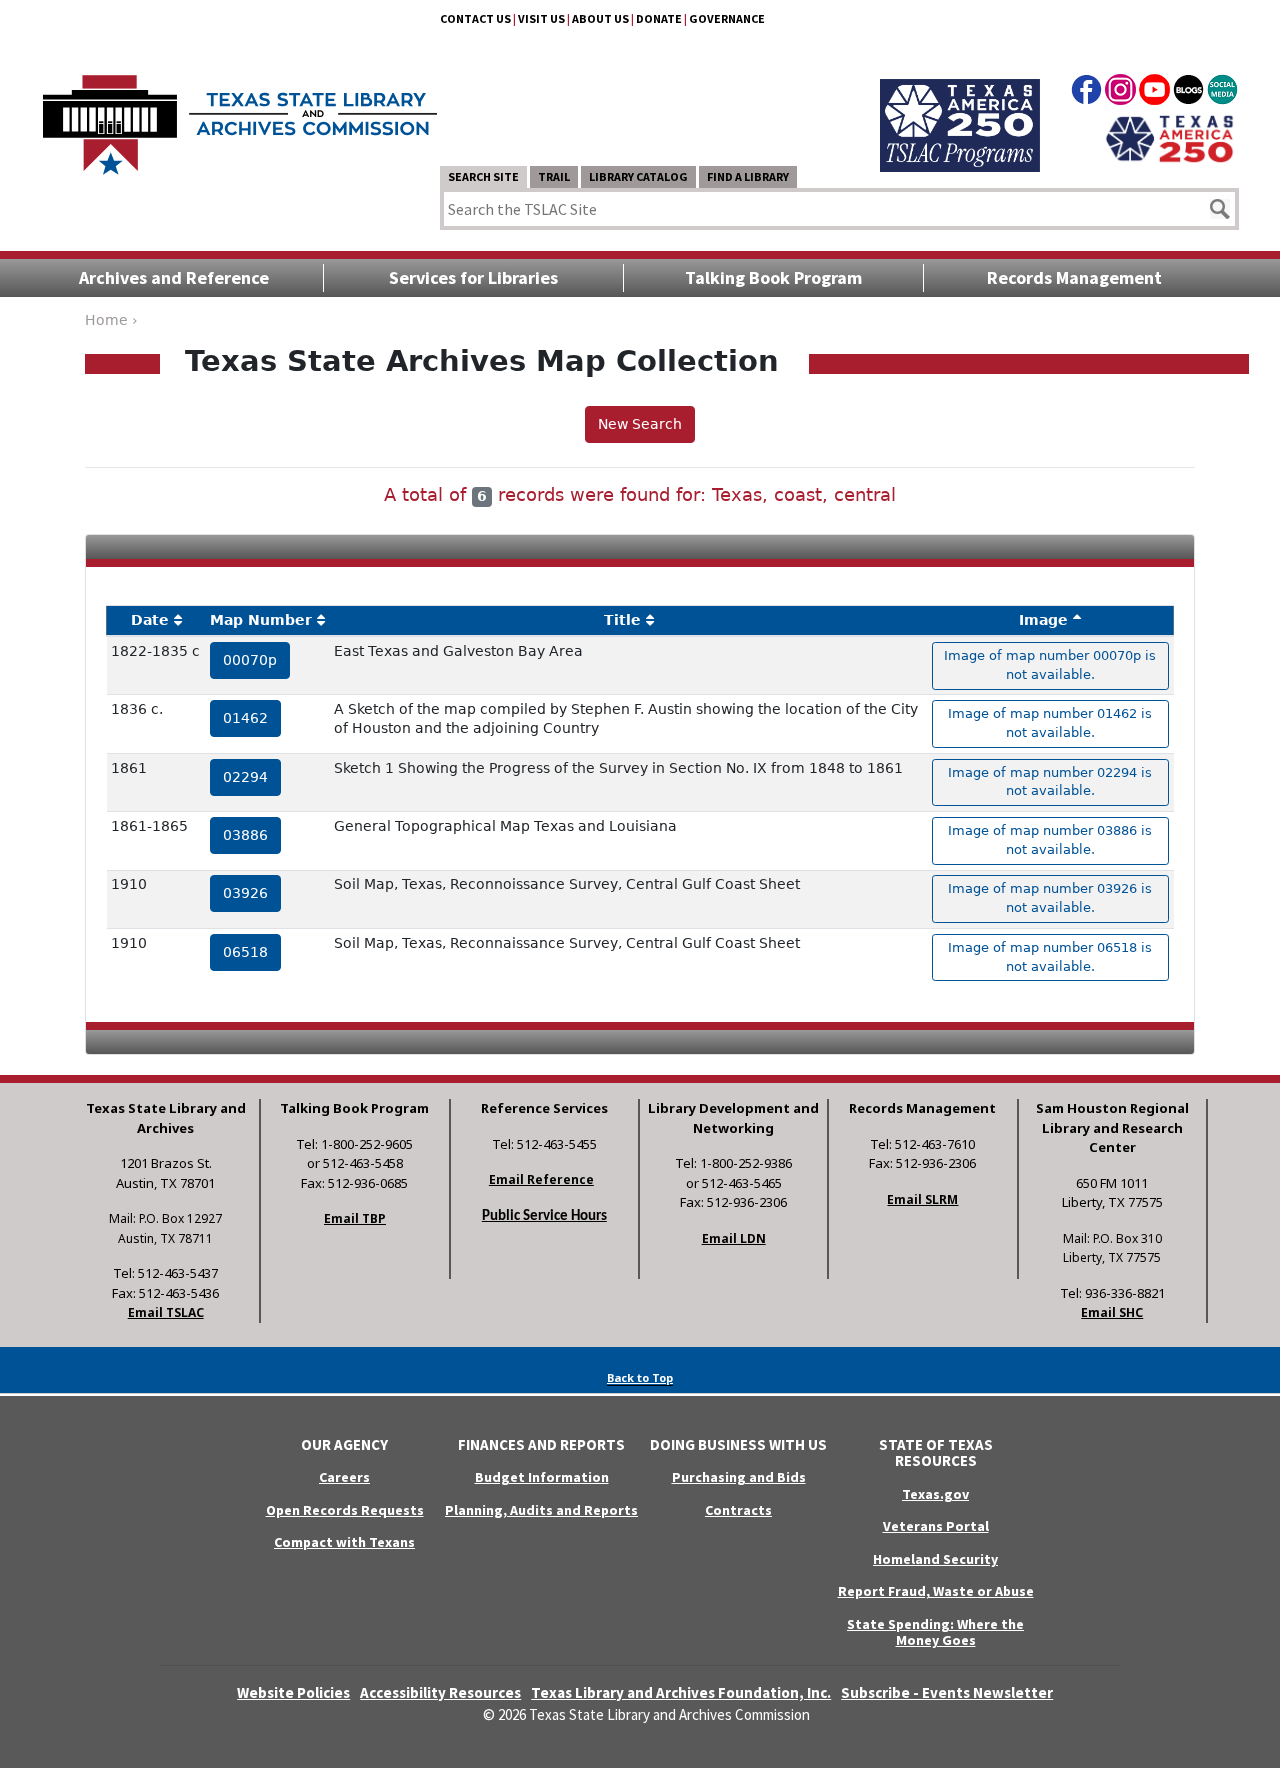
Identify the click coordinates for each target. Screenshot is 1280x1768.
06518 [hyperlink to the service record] (245, 952)
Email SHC (1112, 1312)
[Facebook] (1086, 93)
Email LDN (734, 1238)
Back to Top (640, 1377)
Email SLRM (922, 1199)
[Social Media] (1222, 93)
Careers (344, 1477)
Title (622, 620)
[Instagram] (1120, 93)
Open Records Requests (345, 1510)
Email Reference (541, 1179)
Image (1043, 620)
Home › (111, 320)
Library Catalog (638, 176)
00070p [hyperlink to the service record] (250, 660)
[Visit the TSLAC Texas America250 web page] (960, 102)
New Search (640, 424)
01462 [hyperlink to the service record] (245, 718)
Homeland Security (935, 1559)
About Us (600, 18)
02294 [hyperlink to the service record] (245, 777)
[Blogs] (1188, 93)
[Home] (240, 115)
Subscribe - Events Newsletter (947, 1692)
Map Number (261, 620)
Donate (659, 18)
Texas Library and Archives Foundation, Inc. (681, 1692)
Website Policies (293, 1692)
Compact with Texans (344, 1542)
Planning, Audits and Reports (541, 1510)
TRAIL (554, 176)
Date (150, 620)
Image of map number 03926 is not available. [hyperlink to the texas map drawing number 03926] (1050, 898)
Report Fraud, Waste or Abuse (936, 1591)
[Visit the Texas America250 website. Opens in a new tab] (1169, 137)
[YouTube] (1154, 93)
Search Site (483, 176)
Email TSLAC (166, 1312)
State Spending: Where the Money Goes (935, 1632)
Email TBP (355, 1218)
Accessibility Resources (440, 1692)
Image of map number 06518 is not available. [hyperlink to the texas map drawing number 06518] (1050, 957)
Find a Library (748, 176)
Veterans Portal (936, 1526)
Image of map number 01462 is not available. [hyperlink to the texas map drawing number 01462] (1050, 723)
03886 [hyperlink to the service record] (245, 835)
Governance (727, 18)
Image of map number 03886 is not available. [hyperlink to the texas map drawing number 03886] (1050, 840)
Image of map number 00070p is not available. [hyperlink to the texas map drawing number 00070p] (1050, 665)
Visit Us (541, 18)
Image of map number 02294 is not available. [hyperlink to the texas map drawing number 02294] (1050, 782)
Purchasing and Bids (739, 1477)
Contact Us (475, 18)
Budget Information (542, 1477)
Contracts (738, 1510)
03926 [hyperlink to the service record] (245, 893)
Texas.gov (935, 1494)
